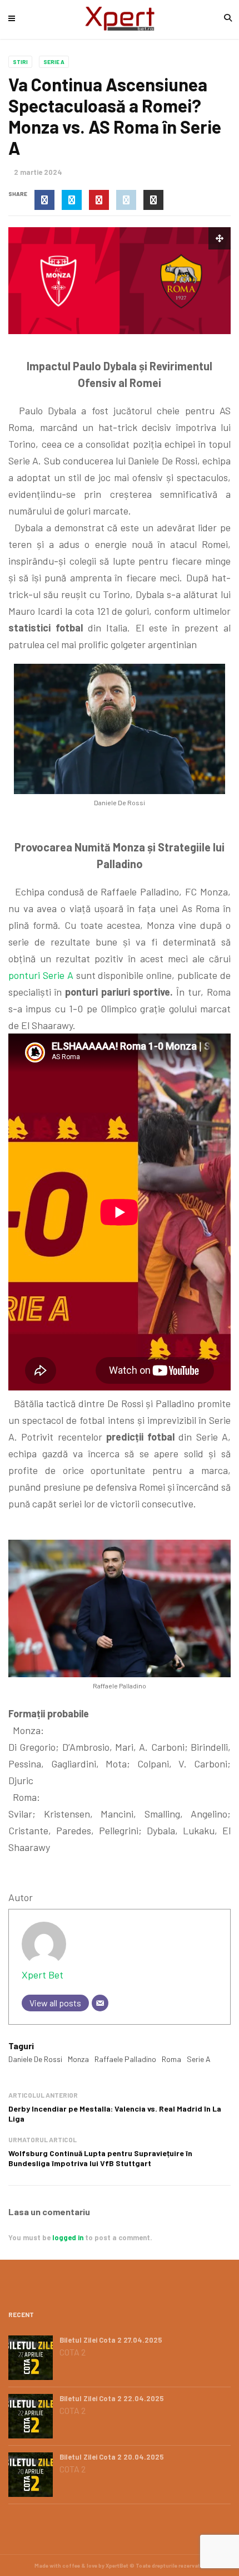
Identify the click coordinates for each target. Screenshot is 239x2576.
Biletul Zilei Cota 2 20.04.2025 (112, 2457)
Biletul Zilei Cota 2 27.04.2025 (111, 2340)
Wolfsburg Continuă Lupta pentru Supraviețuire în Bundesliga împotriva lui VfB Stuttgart (100, 2158)
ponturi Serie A (41, 975)
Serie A (54, 62)
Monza (78, 2059)
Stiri (20, 62)
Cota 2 (73, 2352)
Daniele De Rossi (35, 2059)
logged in (68, 2237)
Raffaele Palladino (125, 2059)
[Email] (100, 2003)
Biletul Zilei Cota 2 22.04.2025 (112, 2398)
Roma (171, 2059)
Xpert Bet (43, 1975)
